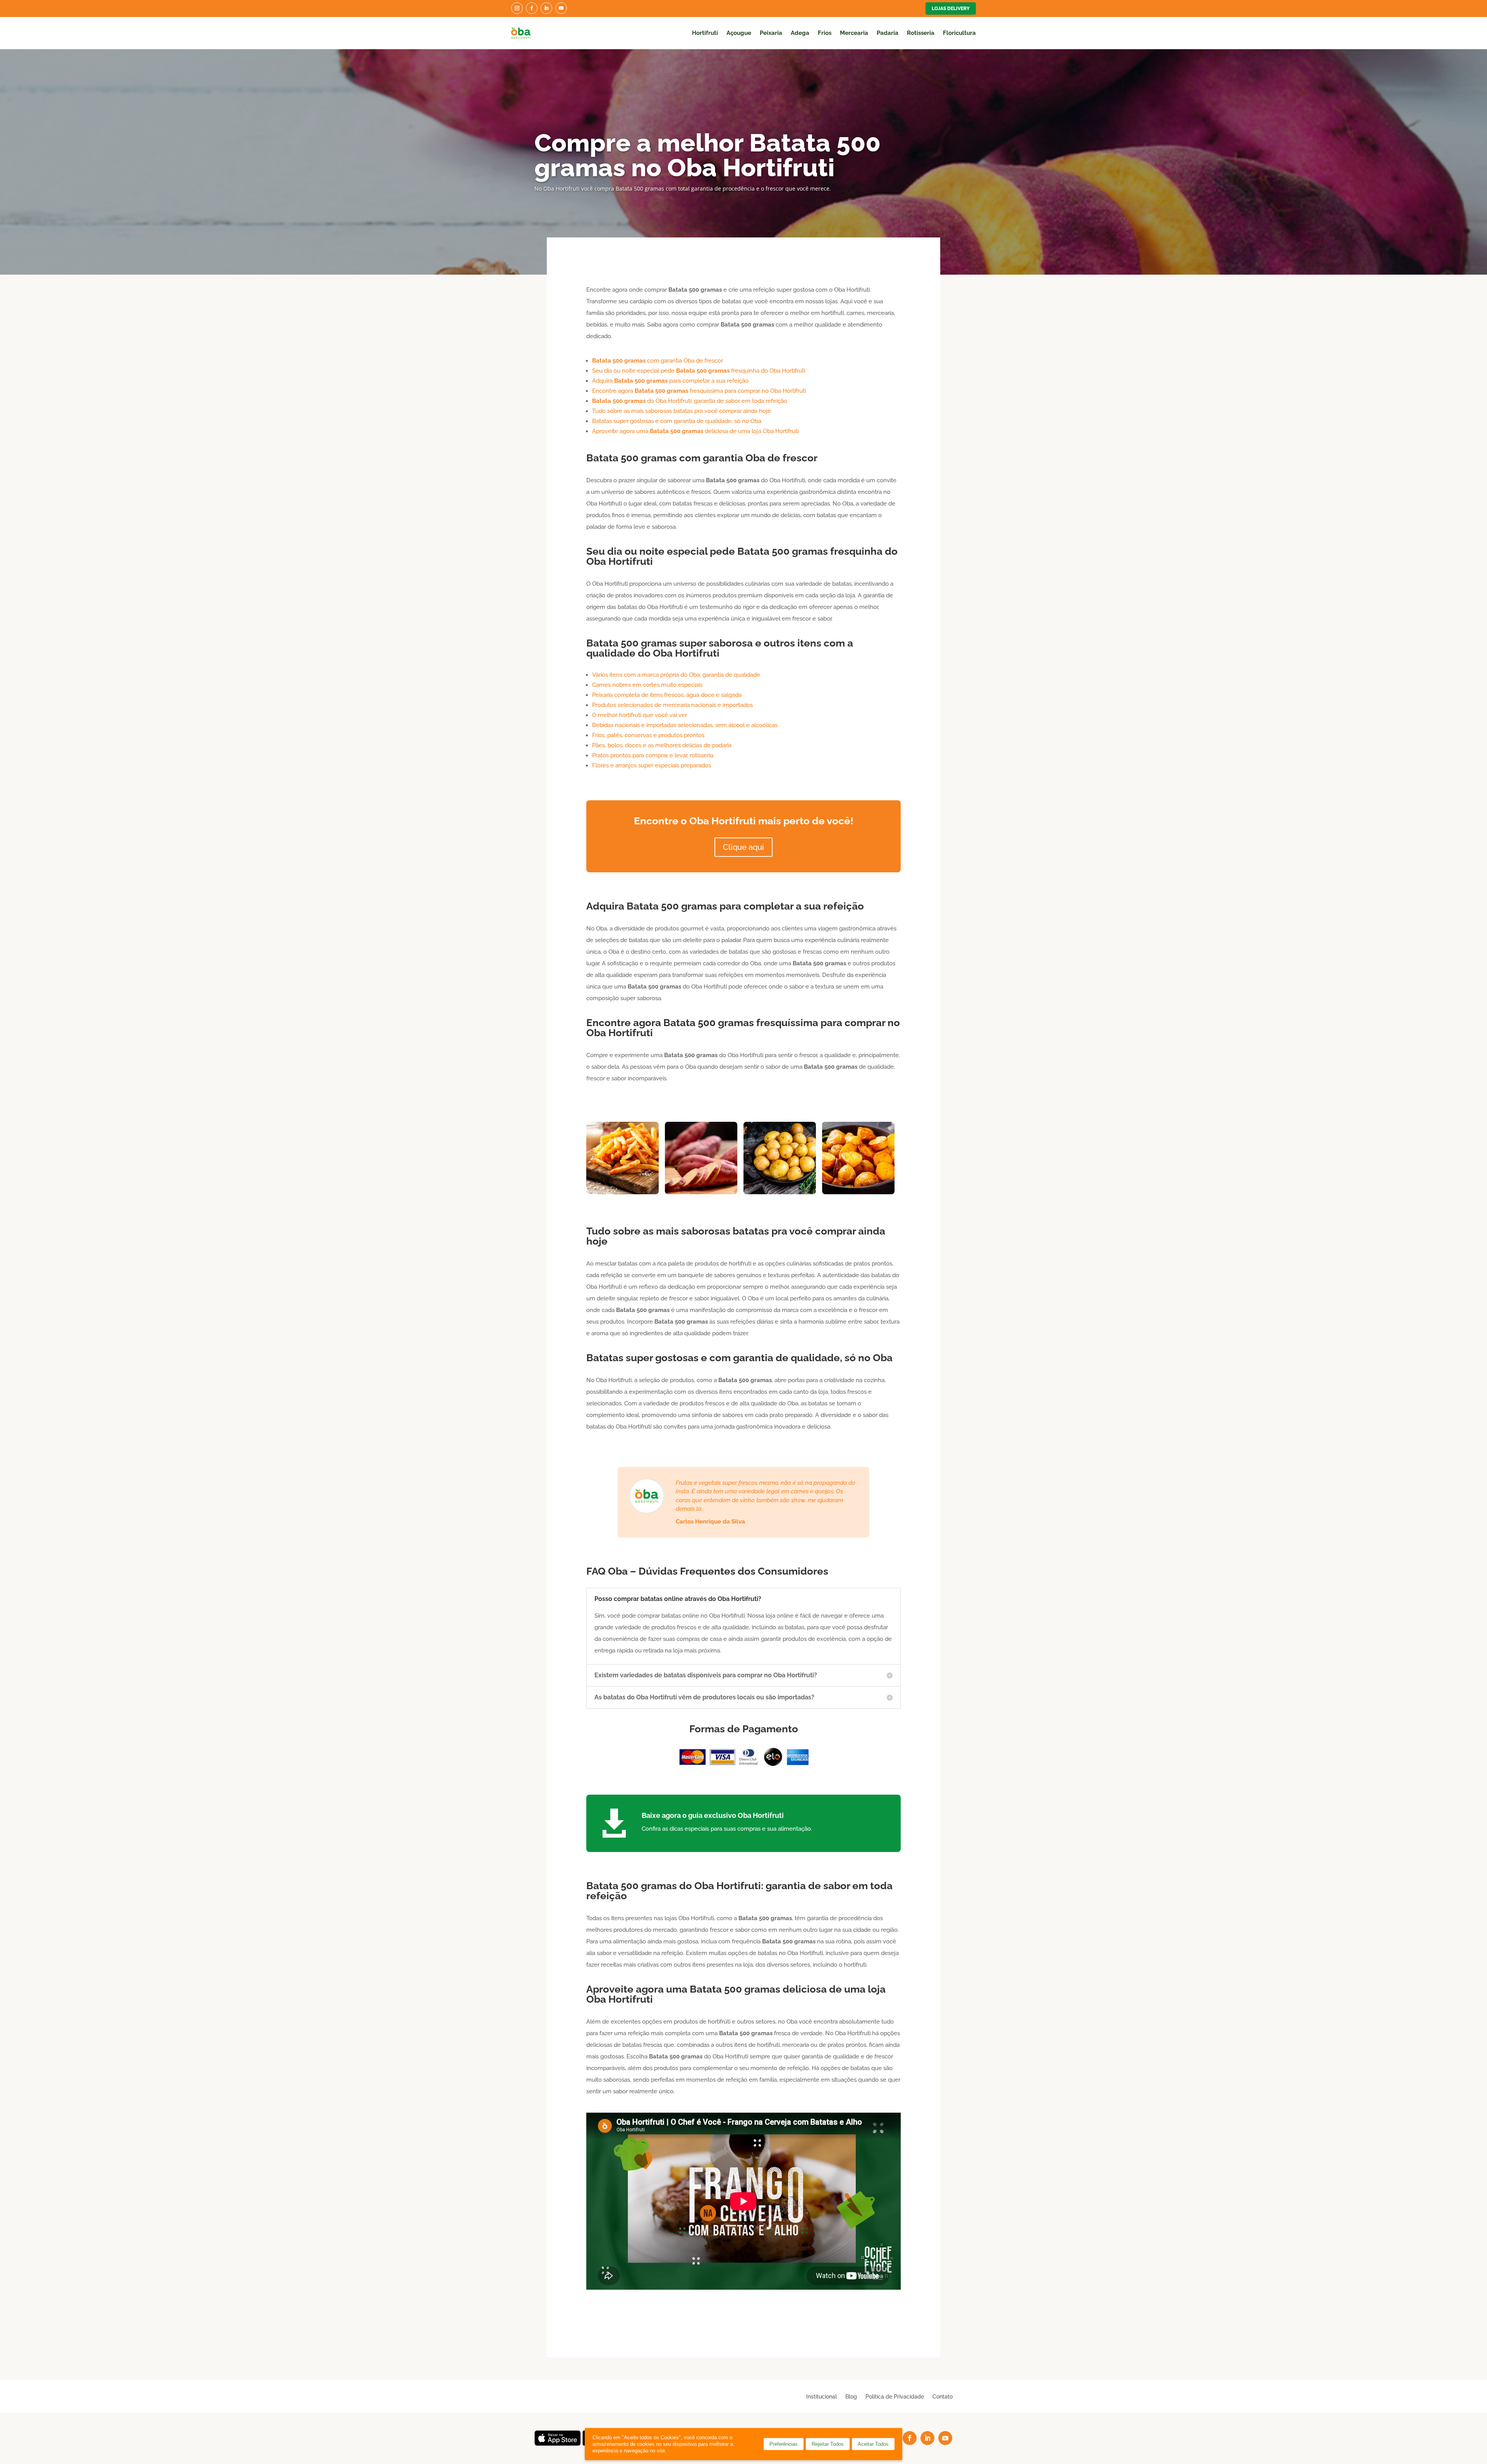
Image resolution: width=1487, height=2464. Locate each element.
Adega (800, 33)
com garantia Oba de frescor (658, 361)
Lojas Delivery (951, 9)
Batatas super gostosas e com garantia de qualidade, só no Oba (677, 421)
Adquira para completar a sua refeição (670, 381)
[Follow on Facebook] (532, 8)
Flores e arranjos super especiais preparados (652, 765)
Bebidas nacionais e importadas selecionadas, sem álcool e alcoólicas (685, 725)
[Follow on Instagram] (517, 8)
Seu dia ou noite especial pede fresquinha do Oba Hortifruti (699, 371)
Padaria (888, 33)
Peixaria (771, 33)
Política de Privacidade (895, 2396)
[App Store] (558, 2444)
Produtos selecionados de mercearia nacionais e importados (672, 705)
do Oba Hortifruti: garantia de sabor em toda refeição (690, 401)
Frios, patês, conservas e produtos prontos (648, 735)
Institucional (822, 2396)
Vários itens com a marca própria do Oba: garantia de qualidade (676, 675)
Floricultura (959, 33)
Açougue (739, 33)
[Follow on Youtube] (561, 8)
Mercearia (854, 33)
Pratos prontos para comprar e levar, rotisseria (653, 755)
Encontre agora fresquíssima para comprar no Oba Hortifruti (699, 391)
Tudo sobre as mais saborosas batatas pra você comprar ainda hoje (682, 411)
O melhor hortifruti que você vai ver (640, 715)
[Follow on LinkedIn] (546, 8)
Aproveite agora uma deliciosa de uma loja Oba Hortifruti (695, 431)
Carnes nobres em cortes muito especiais (647, 685)
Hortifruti (705, 33)
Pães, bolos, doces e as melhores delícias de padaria (662, 745)
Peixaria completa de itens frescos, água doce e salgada (667, 695)
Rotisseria (921, 33)
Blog (851, 2396)
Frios (825, 33)
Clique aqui (743, 847)
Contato (943, 2396)
